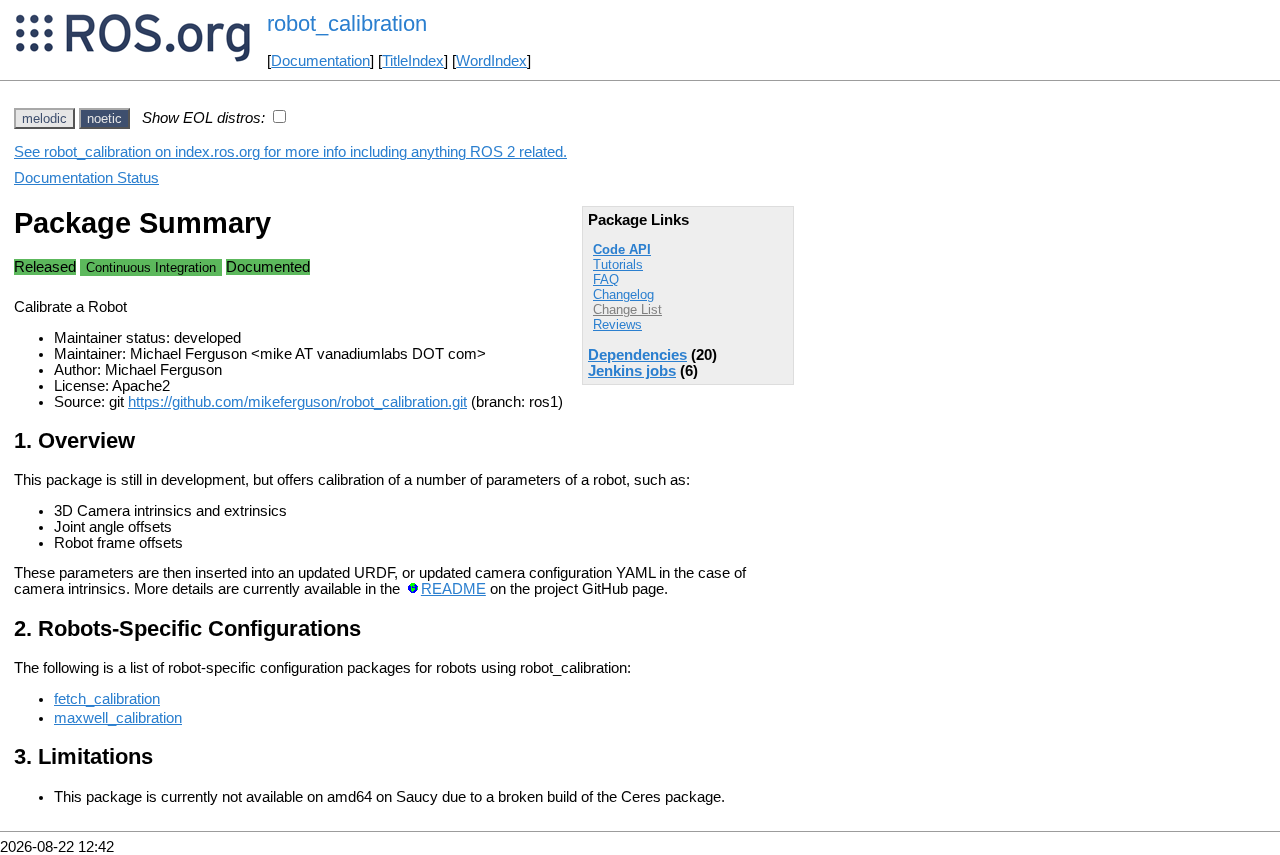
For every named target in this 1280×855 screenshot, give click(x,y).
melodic (44, 118)
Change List (627, 309)
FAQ (606, 279)
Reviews (617, 324)
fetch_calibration (107, 699)
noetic (104, 118)
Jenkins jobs (632, 371)
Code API (622, 249)
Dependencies (637, 355)
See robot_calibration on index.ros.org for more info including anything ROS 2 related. (290, 152)
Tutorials (618, 264)
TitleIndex (413, 61)
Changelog (623, 294)
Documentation (320, 61)
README (453, 589)
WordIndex (491, 61)
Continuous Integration (151, 267)
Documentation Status (86, 178)
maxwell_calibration (118, 718)
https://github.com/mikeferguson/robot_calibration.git (297, 402)
